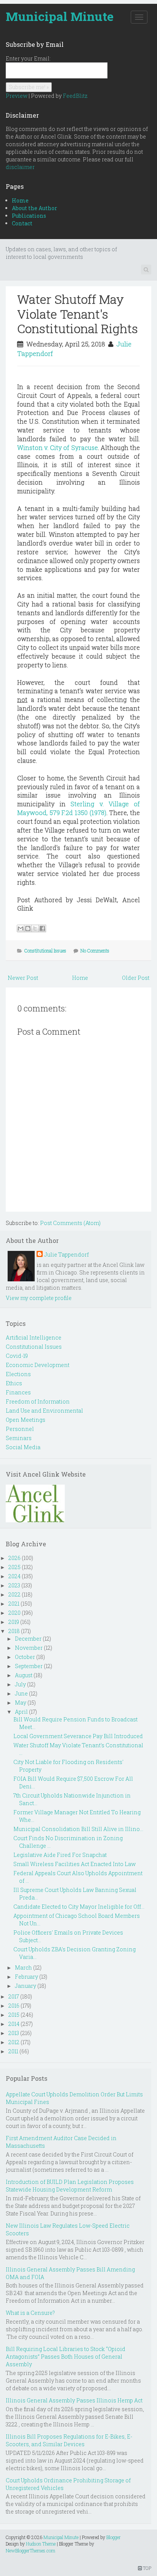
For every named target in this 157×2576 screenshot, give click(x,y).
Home (20, 200)
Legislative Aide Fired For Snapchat (60, 1855)
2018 (14, 1631)
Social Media (23, 1447)
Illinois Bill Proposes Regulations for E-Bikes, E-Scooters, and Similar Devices (69, 2440)
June (21, 1693)
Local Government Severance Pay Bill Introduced (78, 1736)
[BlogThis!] (28, 928)
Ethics (14, 1383)
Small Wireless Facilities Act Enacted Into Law (74, 1864)
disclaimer (20, 167)
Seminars (19, 1438)
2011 (13, 2051)
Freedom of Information (38, 1401)
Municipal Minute (60, 16)
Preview (17, 96)
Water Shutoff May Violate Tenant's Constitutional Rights (78, 314)
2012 (14, 2042)
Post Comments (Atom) (70, 1223)
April (21, 1712)
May (21, 1703)
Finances (18, 1392)
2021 (14, 1604)
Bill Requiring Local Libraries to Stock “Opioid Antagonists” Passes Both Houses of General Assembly (66, 2357)
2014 (14, 2024)
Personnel (20, 1429)
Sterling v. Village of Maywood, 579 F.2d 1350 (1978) (78, 808)
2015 (14, 2015)
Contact (22, 223)
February (26, 1977)
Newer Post (23, 978)
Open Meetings (26, 1420)
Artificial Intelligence (34, 1337)
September (29, 1666)
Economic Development (38, 1365)
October (25, 1657)
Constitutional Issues (45, 951)
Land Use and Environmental (44, 1411)
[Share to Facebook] (42, 928)
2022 (14, 1594)
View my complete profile (39, 1298)
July (20, 1684)
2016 (14, 2006)
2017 (14, 1996)
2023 (14, 1585)
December (28, 1639)
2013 (14, 2033)
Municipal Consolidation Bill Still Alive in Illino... (78, 1829)
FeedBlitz (75, 96)
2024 (14, 1576)
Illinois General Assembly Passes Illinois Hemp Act (74, 2400)
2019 (14, 1622)
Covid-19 (17, 1356)
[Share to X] (35, 928)
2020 (14, 1613)
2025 (14, 1567)
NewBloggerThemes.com (30, 2550)
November (29, 1648)
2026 (14, 1558)
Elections (18, 1374)
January (26, 1986)
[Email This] (21, 928)
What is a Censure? (30, 2313)
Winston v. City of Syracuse (58, 447)
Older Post (136, 978)
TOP (147, 2568)
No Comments (95, 951)
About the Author (34, 208)
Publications (29, 216)
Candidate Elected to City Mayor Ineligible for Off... (79, 1907)
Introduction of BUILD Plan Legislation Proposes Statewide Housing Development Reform (70, 2186)
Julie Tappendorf (66, 1255)
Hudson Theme (41, 2544)
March (23, 1967)
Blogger (114, 2537)
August (24, 1675)
